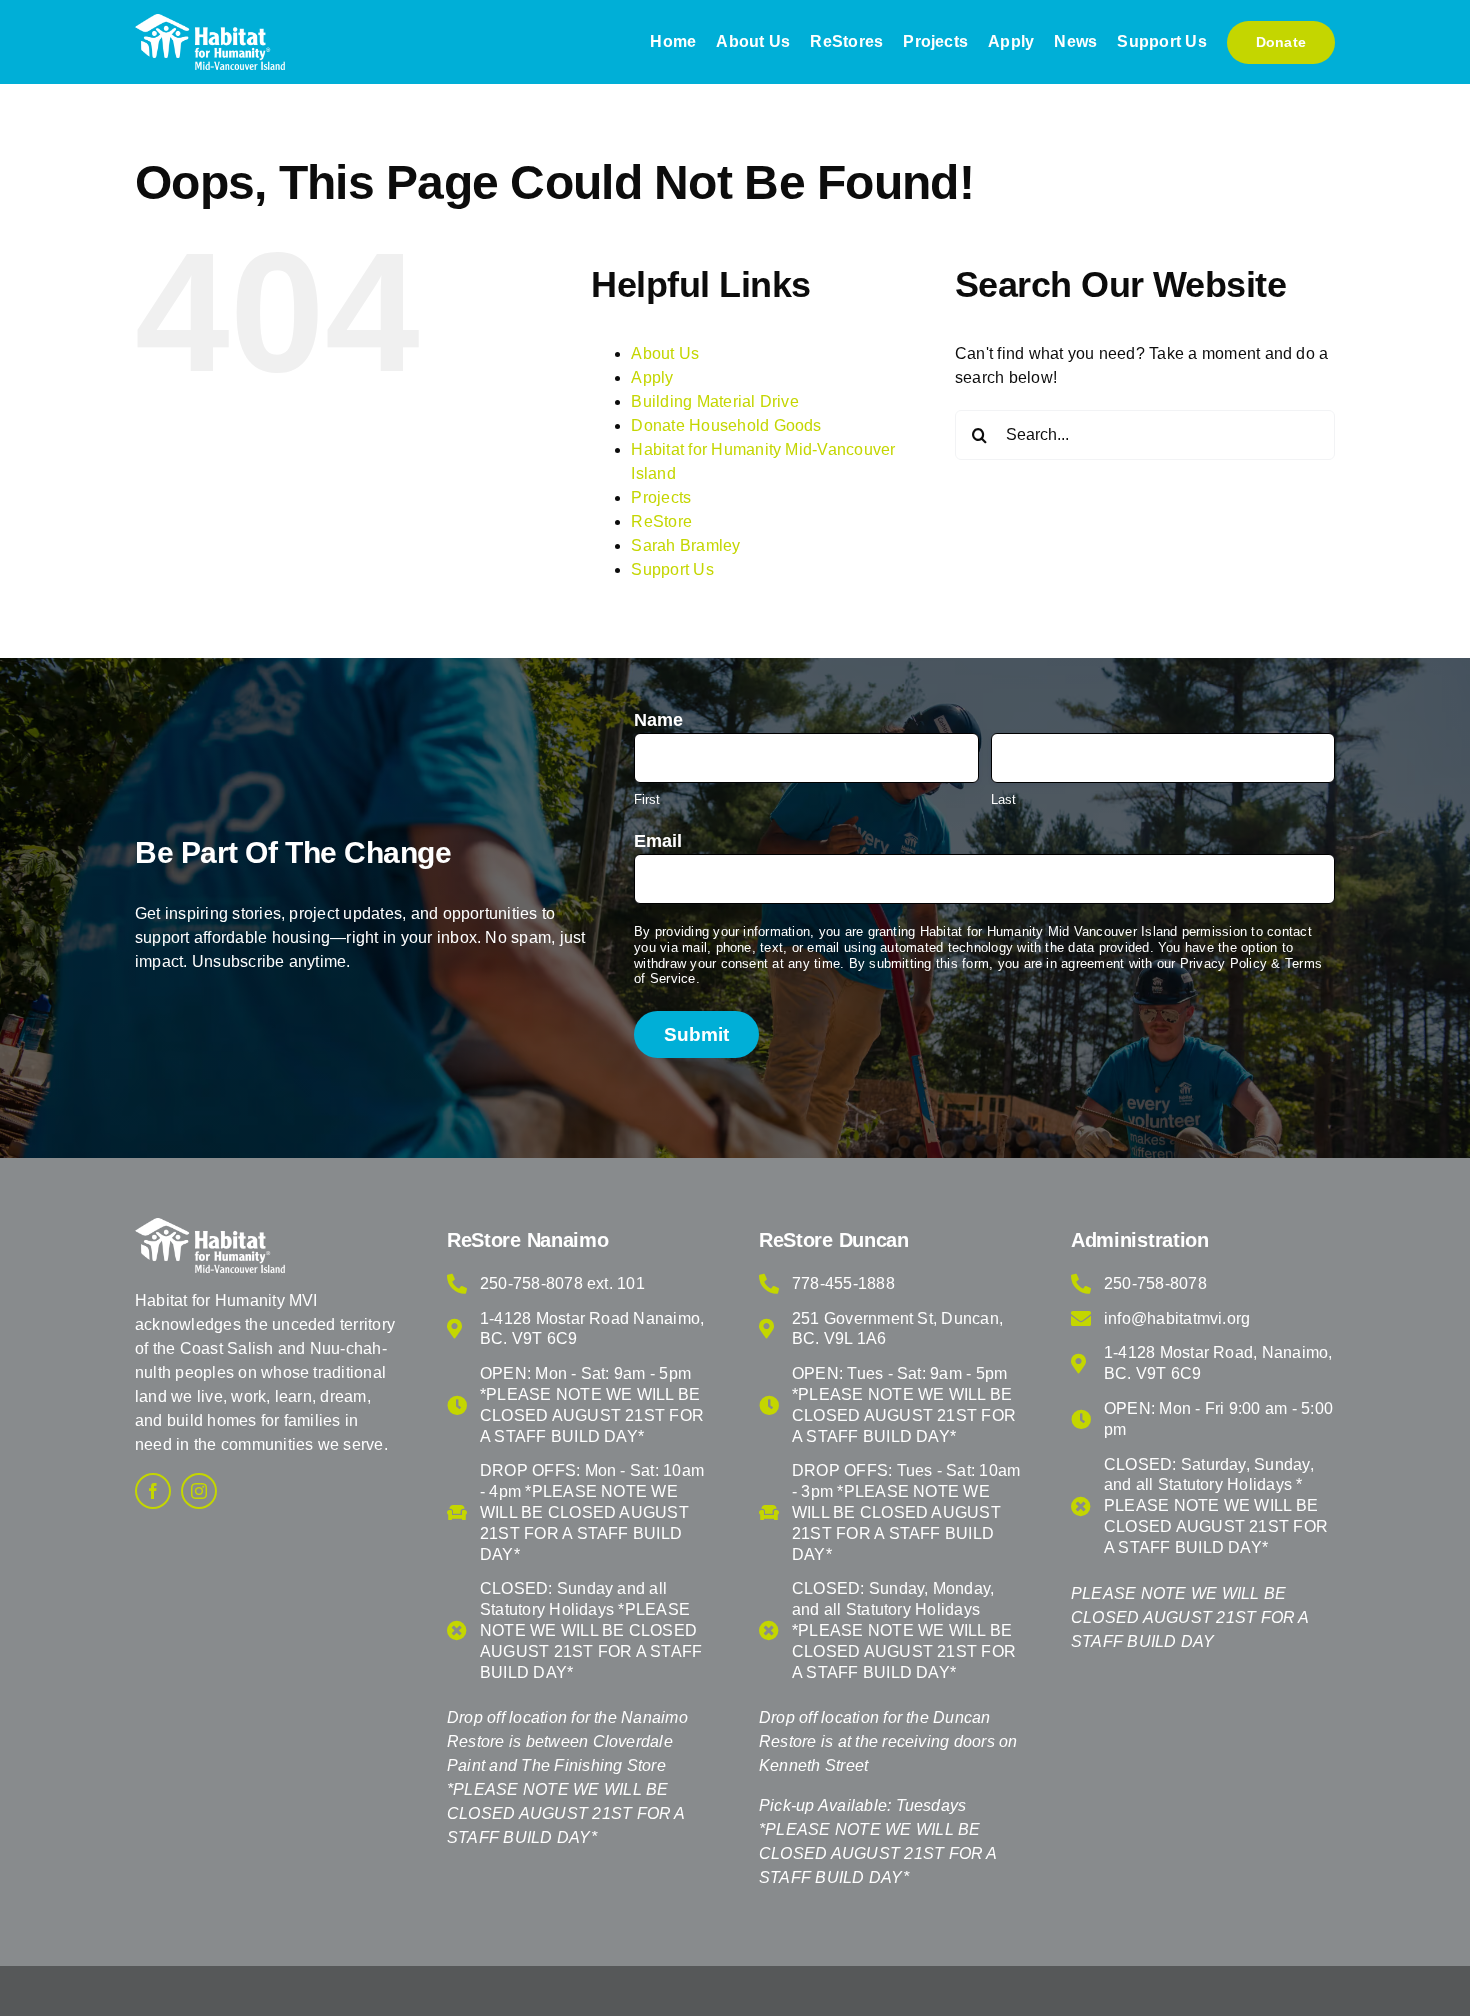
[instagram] (199, 1491)
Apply (652, 377)
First (647, 799)
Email (658, 841)
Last (1003, 799)
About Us (665, 353)
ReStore (661, 521)
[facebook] (153, 1491)
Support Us (672, 569)
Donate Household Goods (726, 425)
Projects (661, 497)
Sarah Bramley (685, 545)
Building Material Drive (715, 401)
